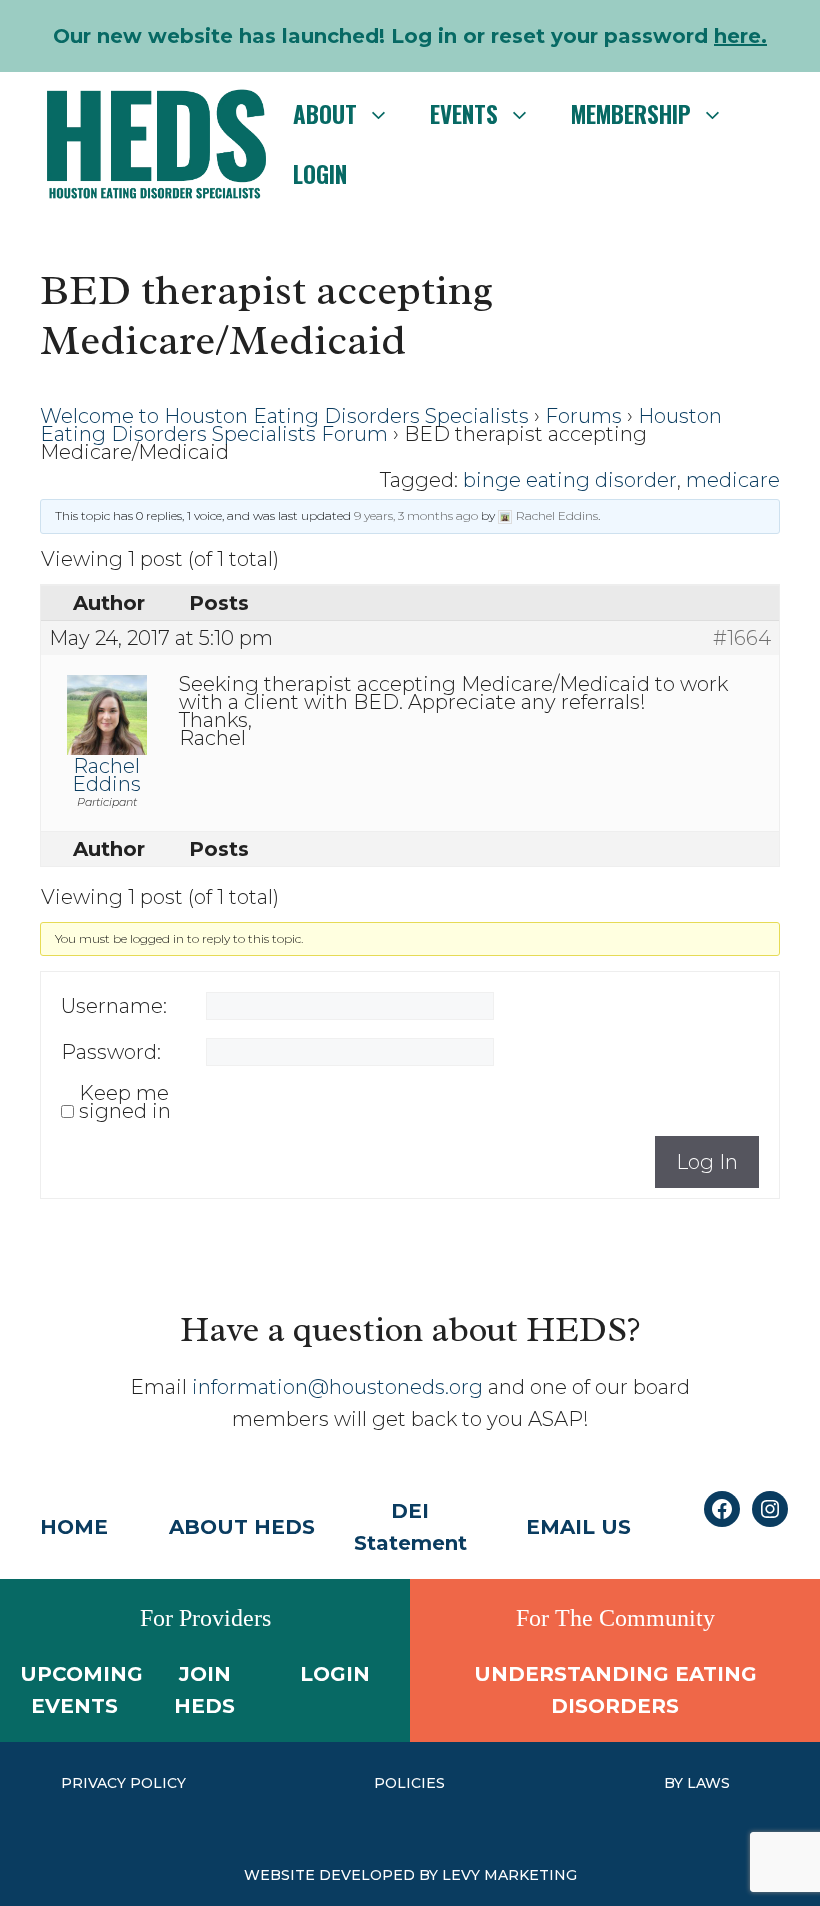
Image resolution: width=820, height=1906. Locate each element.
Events (464, 114)
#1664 (742, 638)
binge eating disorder (570, 480)
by (675, 1783)
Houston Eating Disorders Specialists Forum (381, 425)
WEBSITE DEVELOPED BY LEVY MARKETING (410, 1875)
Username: (114, 1006)
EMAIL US (578, 1527)
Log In (707, 1162)
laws (708, 1783)
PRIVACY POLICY (123, 1783)
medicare (733, 480)
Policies (409, 1783)
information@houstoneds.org (337, 1387)
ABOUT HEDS (242, 1527)
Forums (583, 416)
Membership (631, 114)
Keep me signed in (125, 1102)
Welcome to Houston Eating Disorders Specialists (284, 416)
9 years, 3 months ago (416, 515)
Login (320, 174)
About (325, 114)
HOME (74, 1527)
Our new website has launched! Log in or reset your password (410, 36)
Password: (111, 1052)
